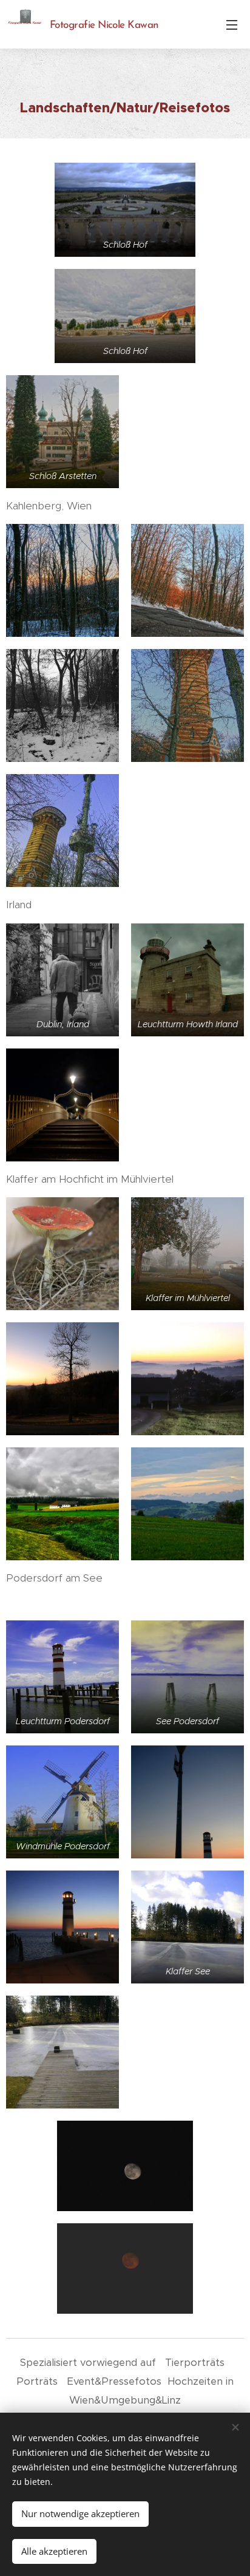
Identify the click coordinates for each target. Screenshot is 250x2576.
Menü (232, 24)
